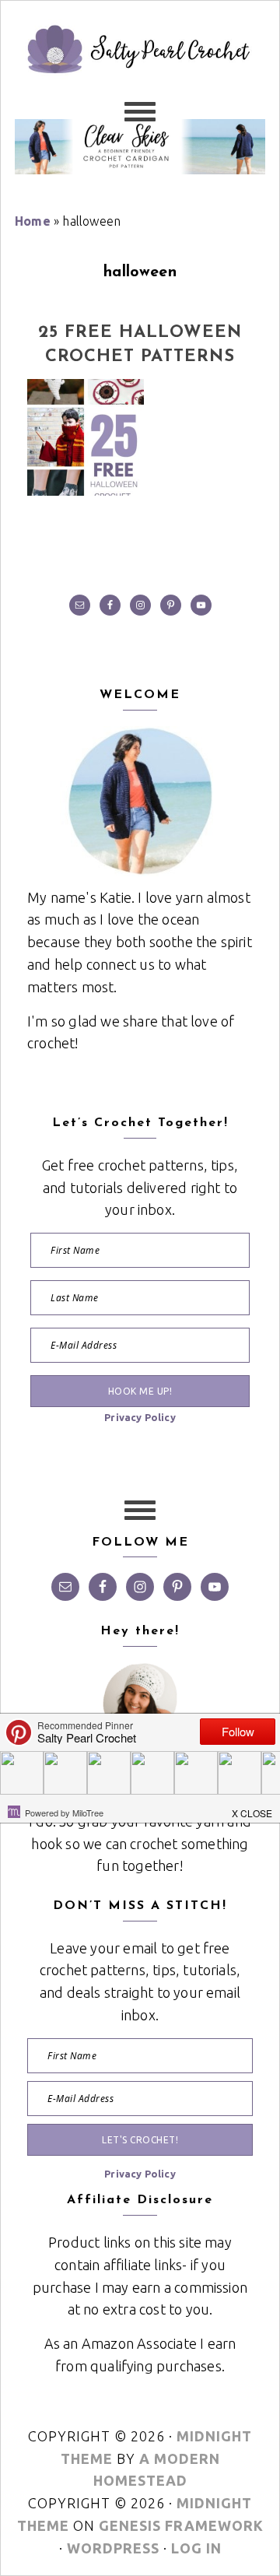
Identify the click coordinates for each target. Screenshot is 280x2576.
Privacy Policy (140, 1417)
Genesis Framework (181, 2525)
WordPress (113, 2548)
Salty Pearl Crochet (140, 79)
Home (33, 221)
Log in (196, 2548)
